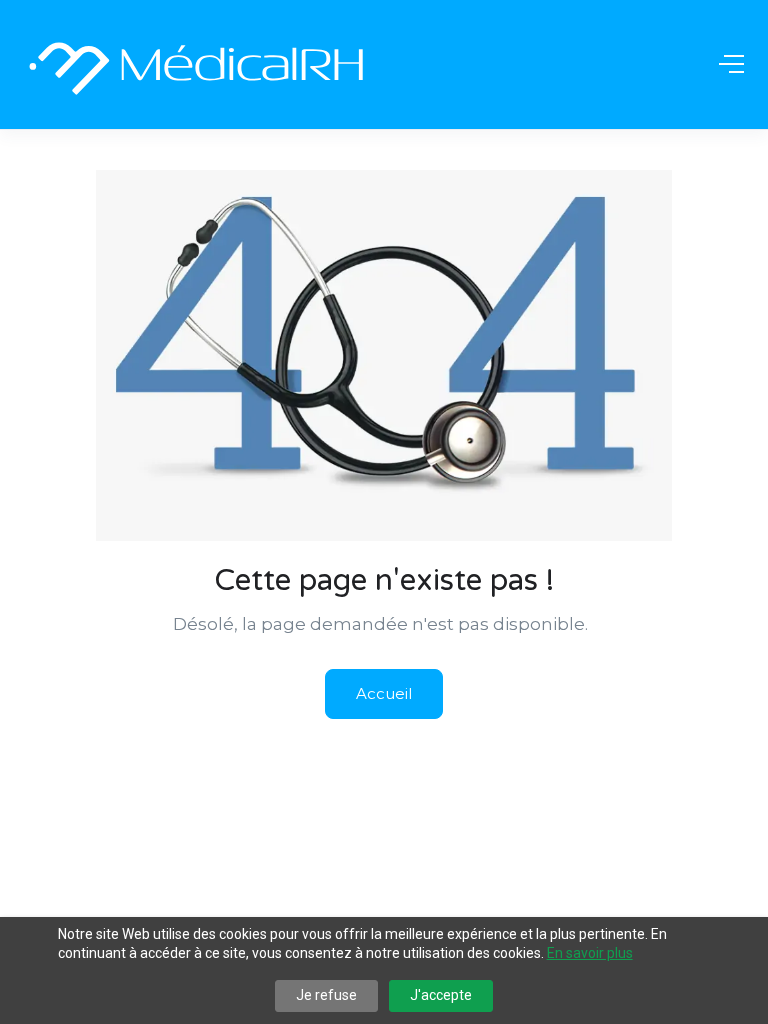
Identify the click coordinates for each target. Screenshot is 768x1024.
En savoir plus (590, 953)
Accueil (384, 693)
